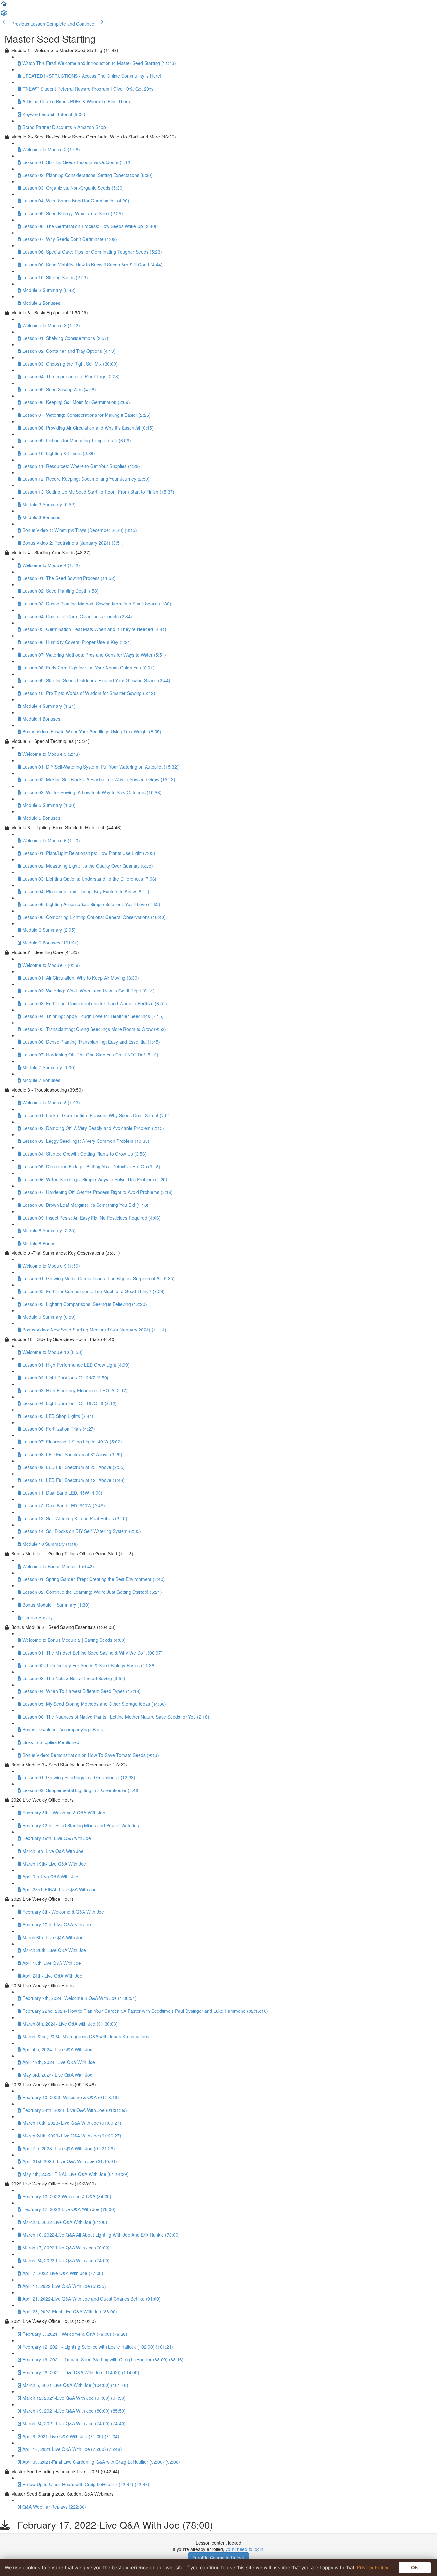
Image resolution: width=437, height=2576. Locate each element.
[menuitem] (4, 15)
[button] (4, 6)
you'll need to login (244, 2549)
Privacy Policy (373, 2568)
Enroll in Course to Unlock (219, 2558)
